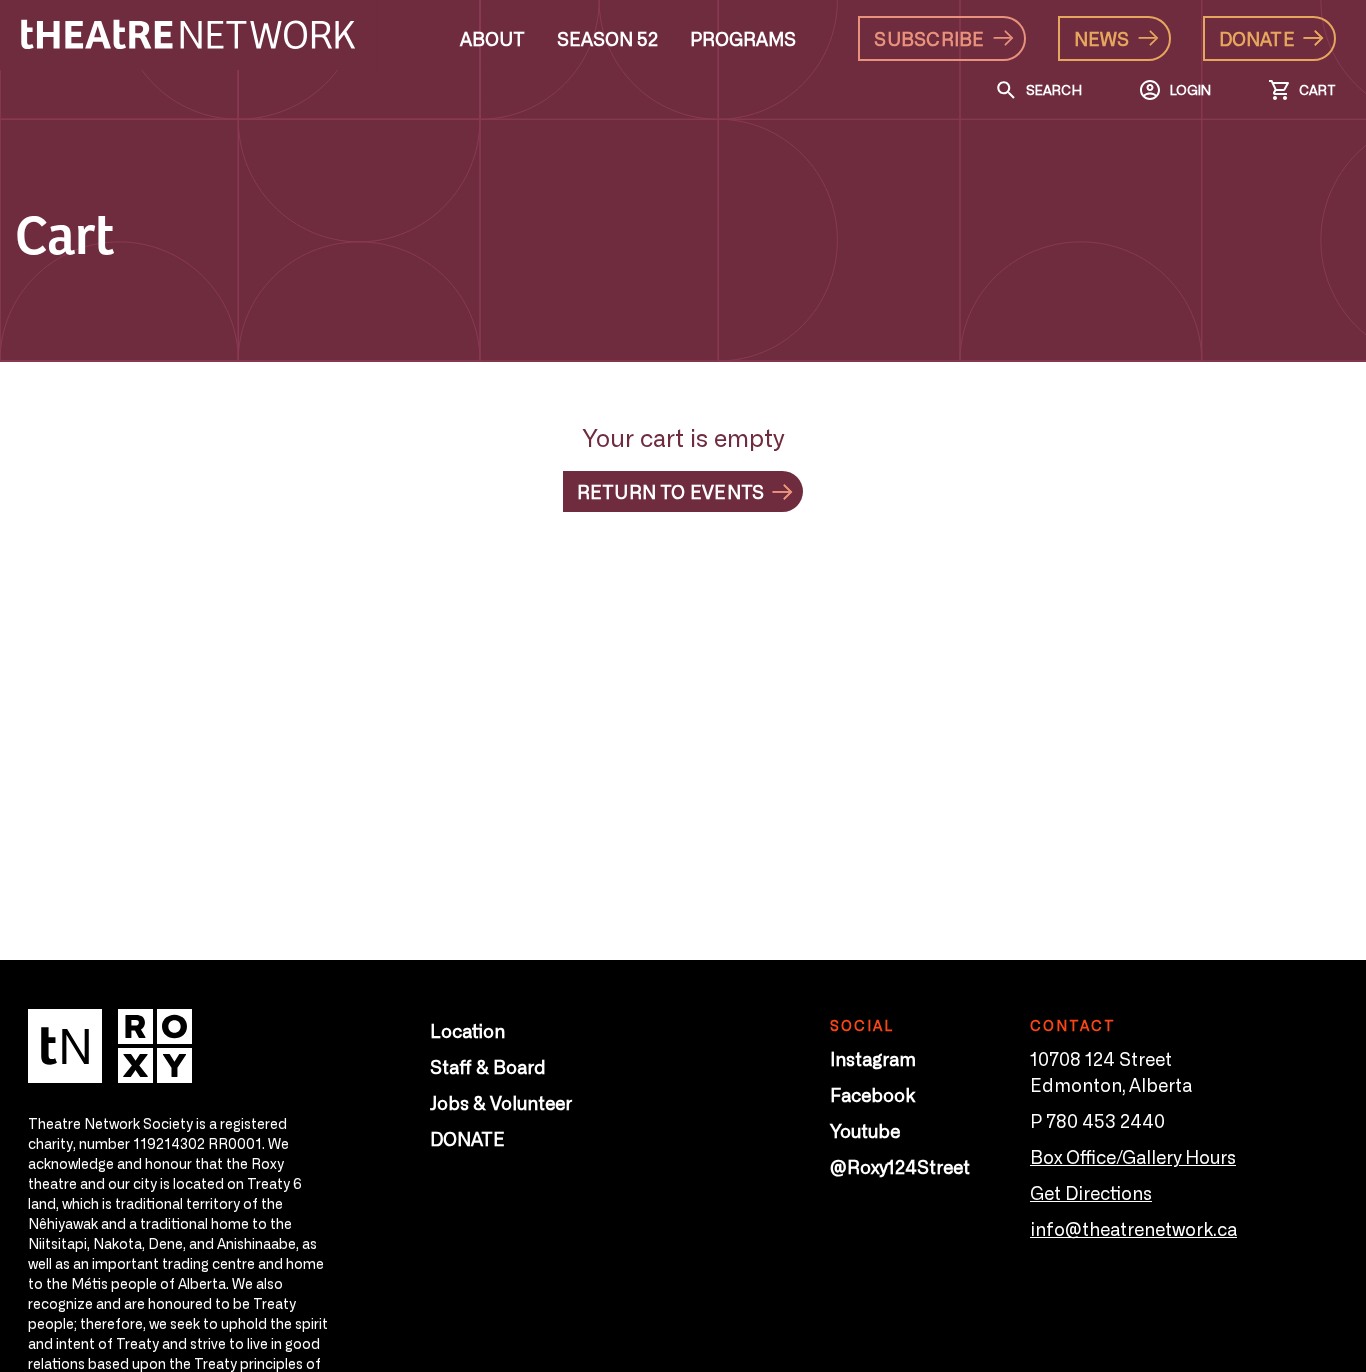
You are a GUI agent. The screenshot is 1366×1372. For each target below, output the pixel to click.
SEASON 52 (607, 38)
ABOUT (492, 38)
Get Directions (1091, 1192)
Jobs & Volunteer (501, 1102)
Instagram (873, 1058)
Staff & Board (488, 1066)
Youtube (865, 1130)
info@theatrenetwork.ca (1133, 1228)
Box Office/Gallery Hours (1133, 1156)
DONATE (467, 1138)
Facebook (872, 1094)
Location (467, 1030)
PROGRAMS (743, 38)
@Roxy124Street (900, 1166)
